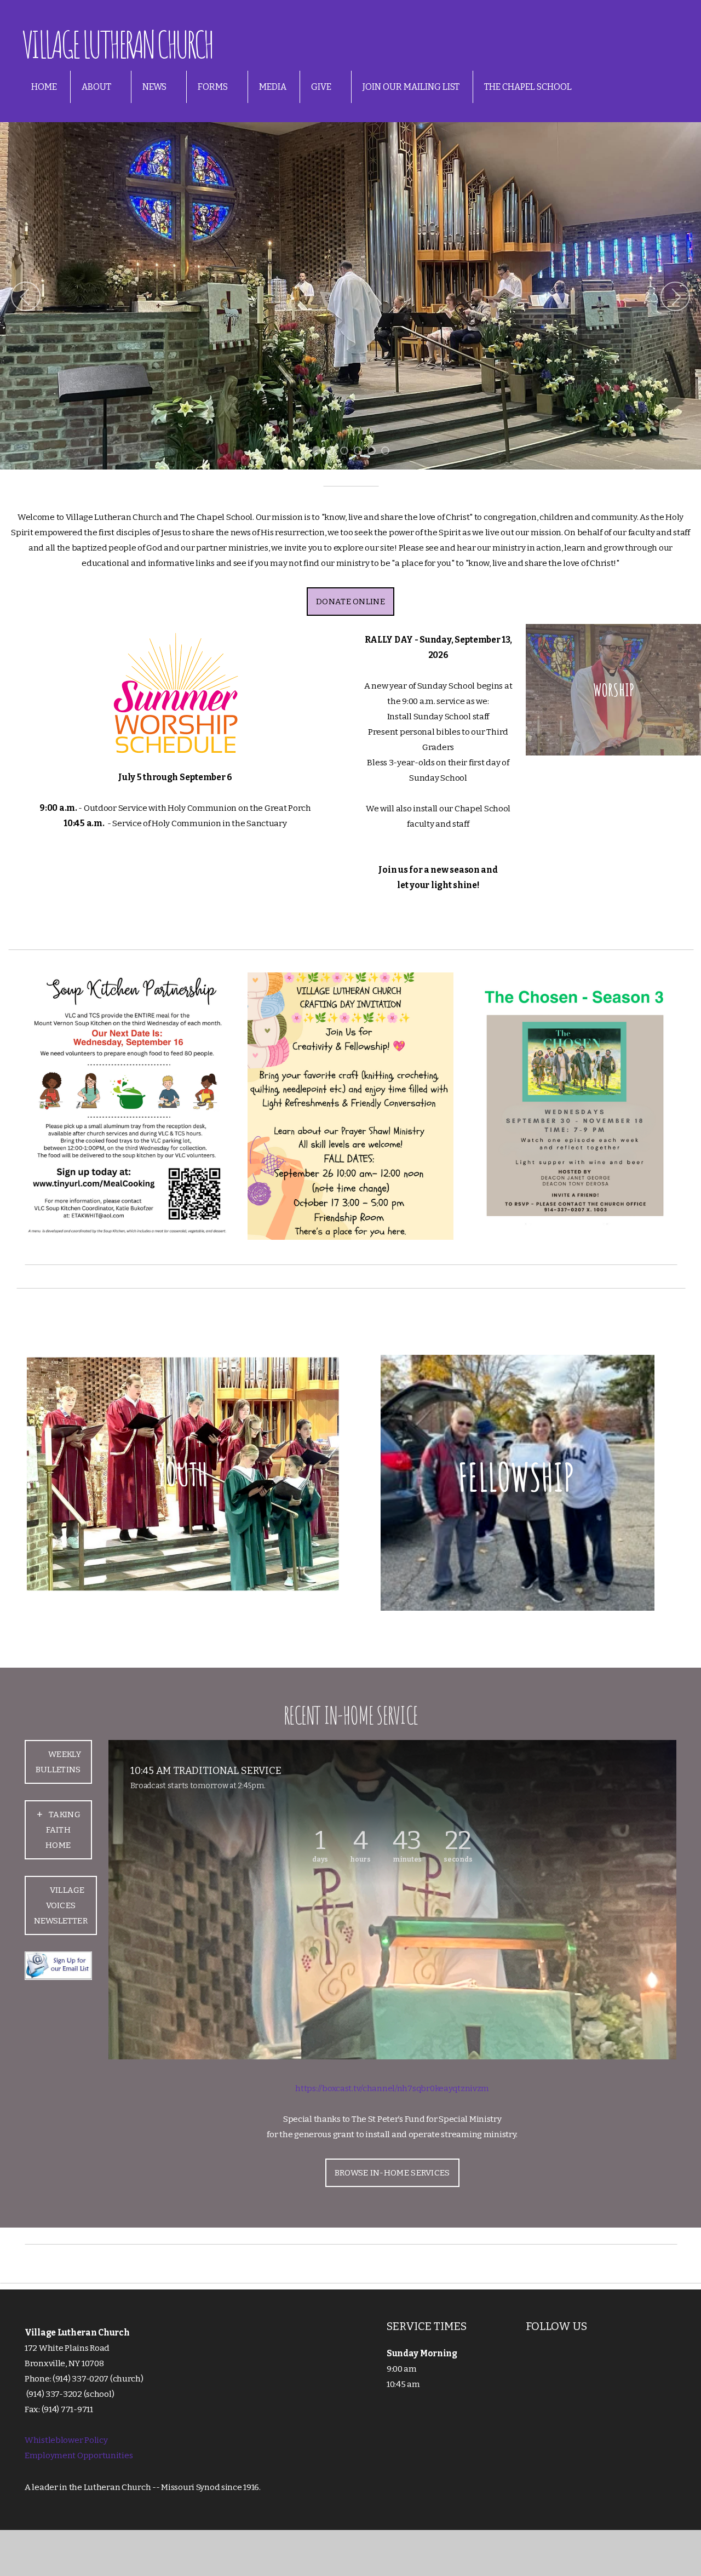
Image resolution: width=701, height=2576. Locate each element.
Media (273, 87)
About (97, 87)
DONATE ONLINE (350, 602)
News (155, 87)
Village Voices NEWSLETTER (61, 1905)
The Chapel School (528, 87)
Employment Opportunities (79, 2455)
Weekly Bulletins (58, 1762)
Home (44, 87)
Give (322, 87)
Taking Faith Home (63, 1830)
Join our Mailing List (411, 87)
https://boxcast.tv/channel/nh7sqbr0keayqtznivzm (392, 2088)
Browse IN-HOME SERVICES (392, 2173)
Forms (214, 87)
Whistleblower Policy (66, 2440)
